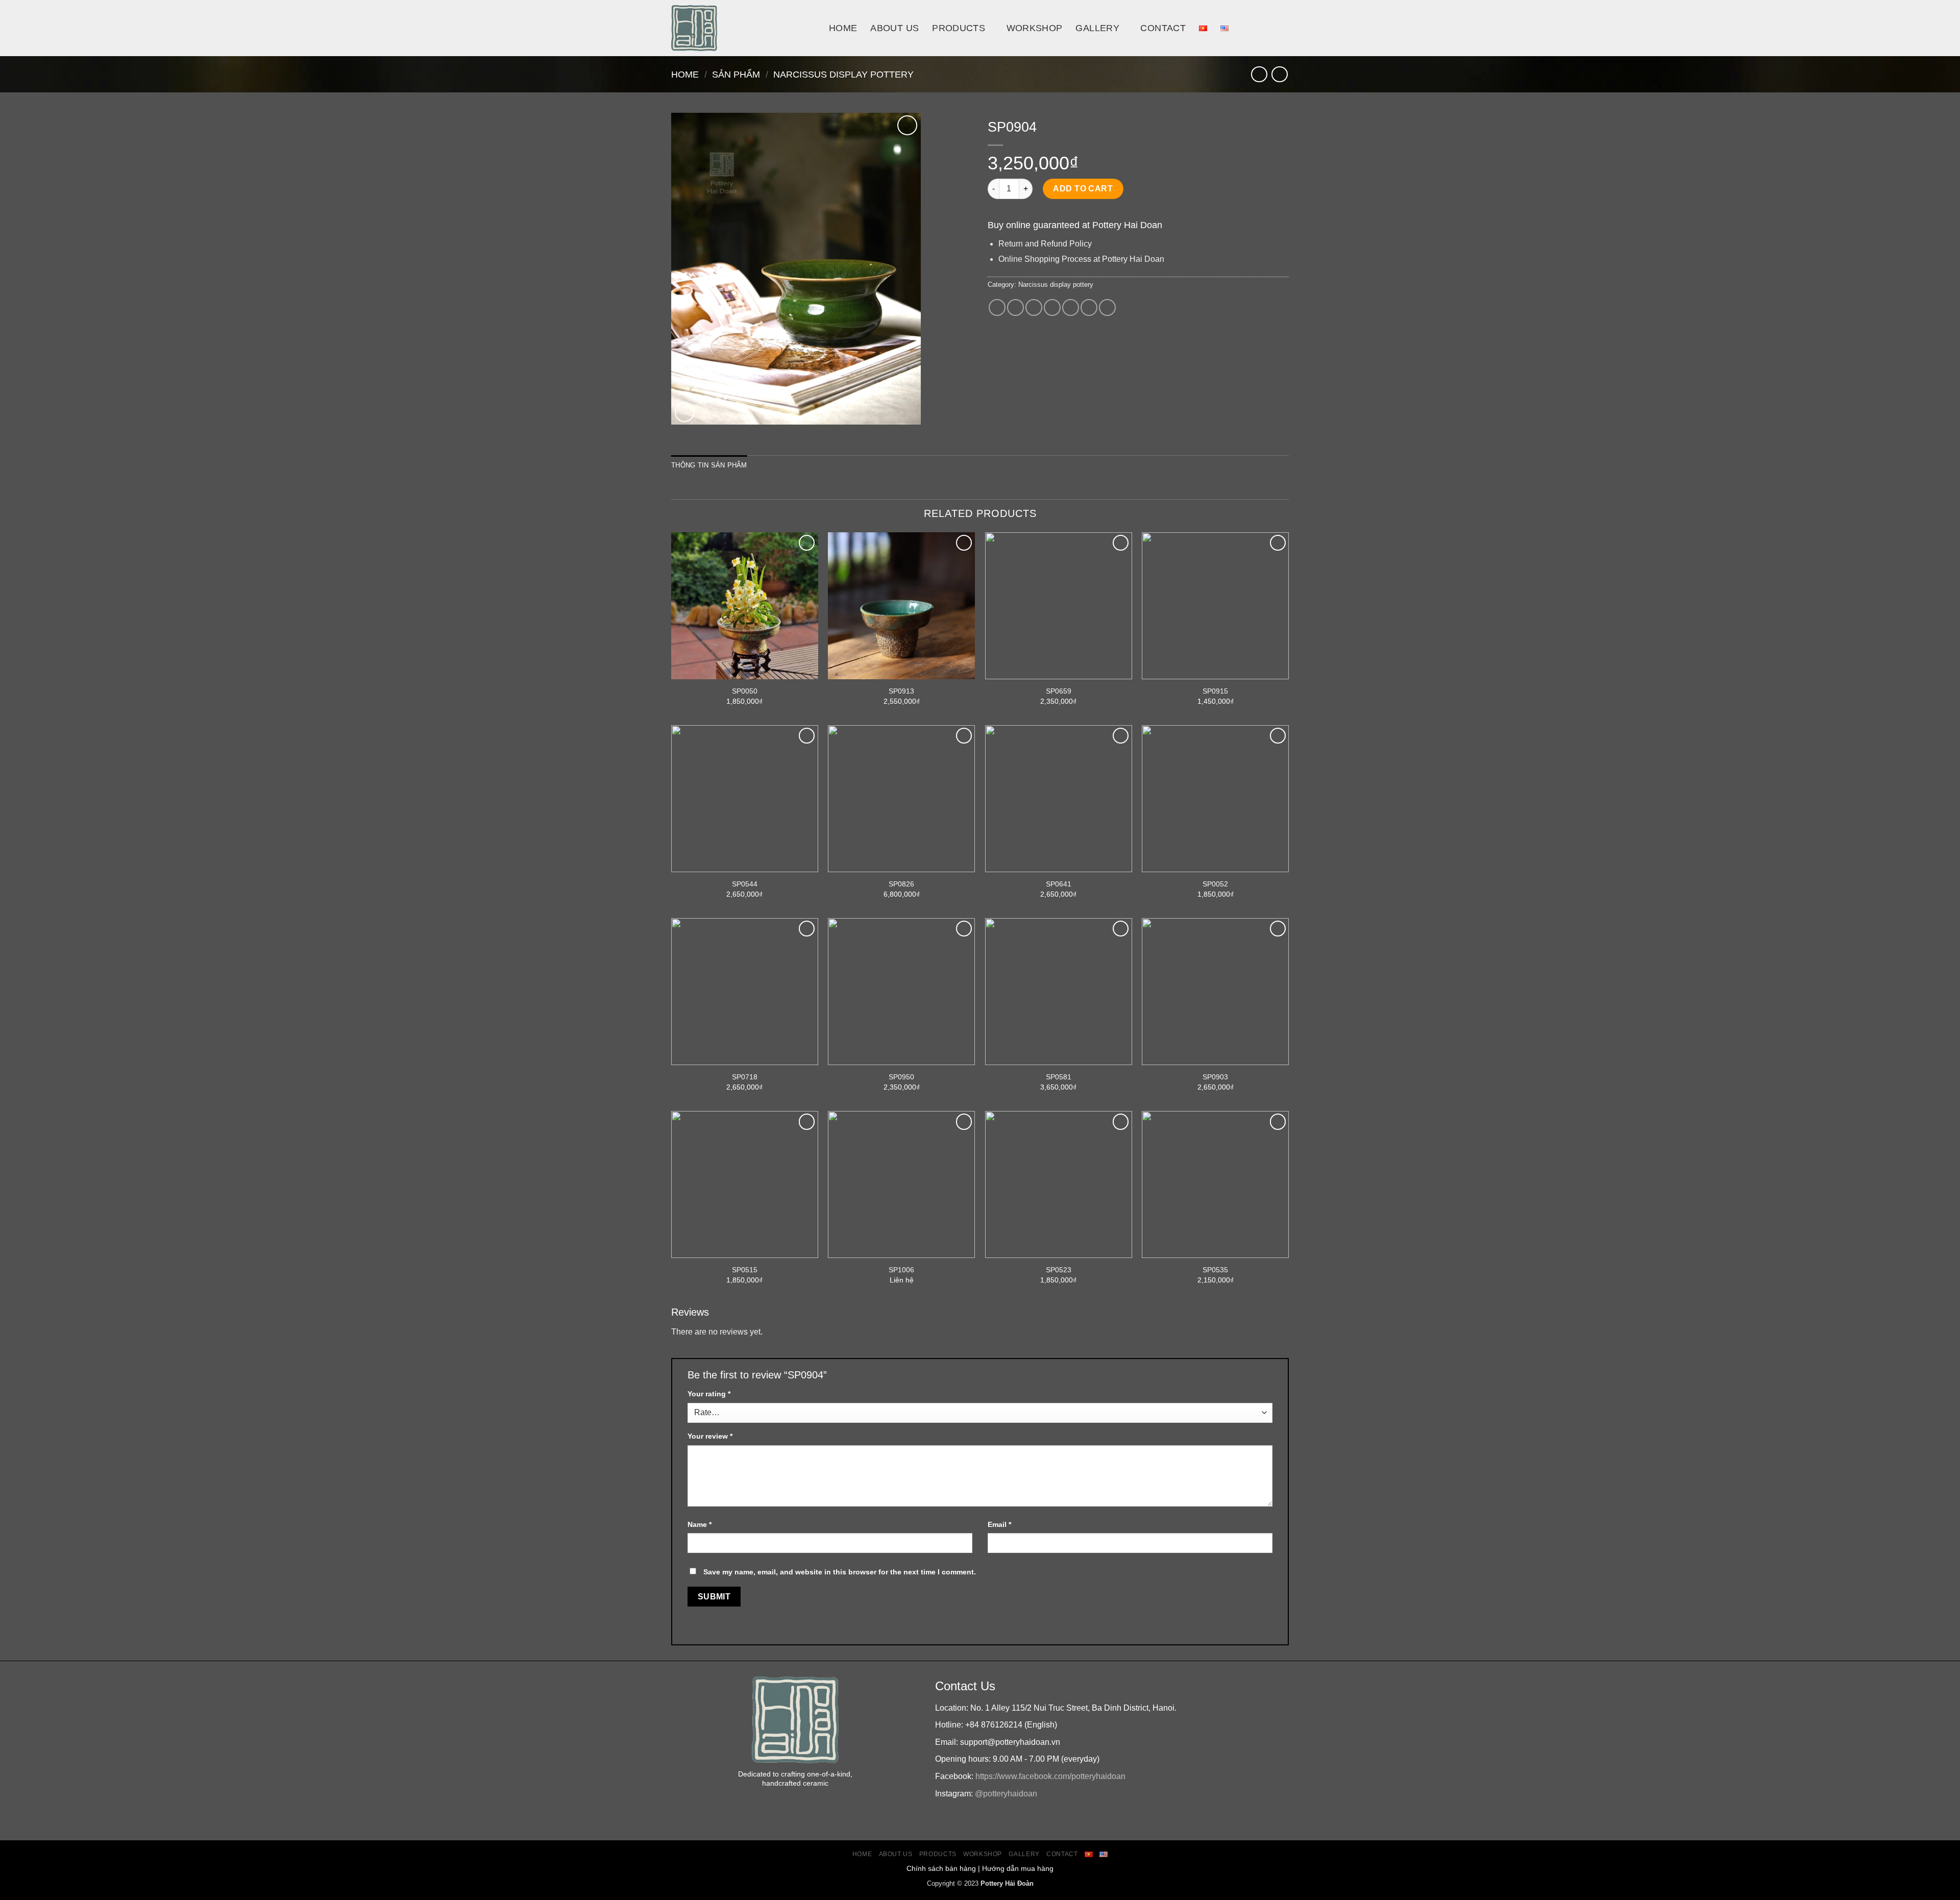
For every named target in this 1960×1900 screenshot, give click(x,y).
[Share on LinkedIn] (1089, 307)
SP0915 (1215, 691)
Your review (710, 1436)
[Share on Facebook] (997, 307)
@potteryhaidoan (1006, 1794)
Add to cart (1083, 189)
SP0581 (1059, 1077)
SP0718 (745, 1077)
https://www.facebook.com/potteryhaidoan (1050, 1776)
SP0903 (1215, 1077)
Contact (1163, 28)
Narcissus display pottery (843, 74)
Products (959, 28)
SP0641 (1059, 884)
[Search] (1261, 28)
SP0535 (1215, 1270)
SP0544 (745, 884)
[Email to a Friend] (1034, 307)
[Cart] (1284, 28)
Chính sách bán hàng (941, 1868)
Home (843, 28)
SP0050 (745, 691)
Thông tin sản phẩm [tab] (709, 465)
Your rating (709, 1394)
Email (999, 1524)
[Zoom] (685, 412)
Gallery (1097, 28)
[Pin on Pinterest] (1052, 307)
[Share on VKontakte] (1071, 307)
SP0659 (1059, 691)
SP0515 (745, 1270)
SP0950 (901, 1077)
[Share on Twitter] (1015, 307)
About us (895, 28)
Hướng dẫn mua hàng (1018, 1868)
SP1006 (901, 1270)
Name (700, 1524)
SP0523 (1059, 1270)
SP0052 (1215, 884)
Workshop (1035, 28)
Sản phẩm (736, 74)
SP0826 (901, 884)
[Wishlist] (907, 125)
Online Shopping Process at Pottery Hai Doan (1081, 259)
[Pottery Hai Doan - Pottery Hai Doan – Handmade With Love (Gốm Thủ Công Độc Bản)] (742, 28)
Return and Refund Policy (1045, 244)
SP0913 (901, 691)
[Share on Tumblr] (1107, 307)
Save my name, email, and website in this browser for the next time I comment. (840, 1572)
